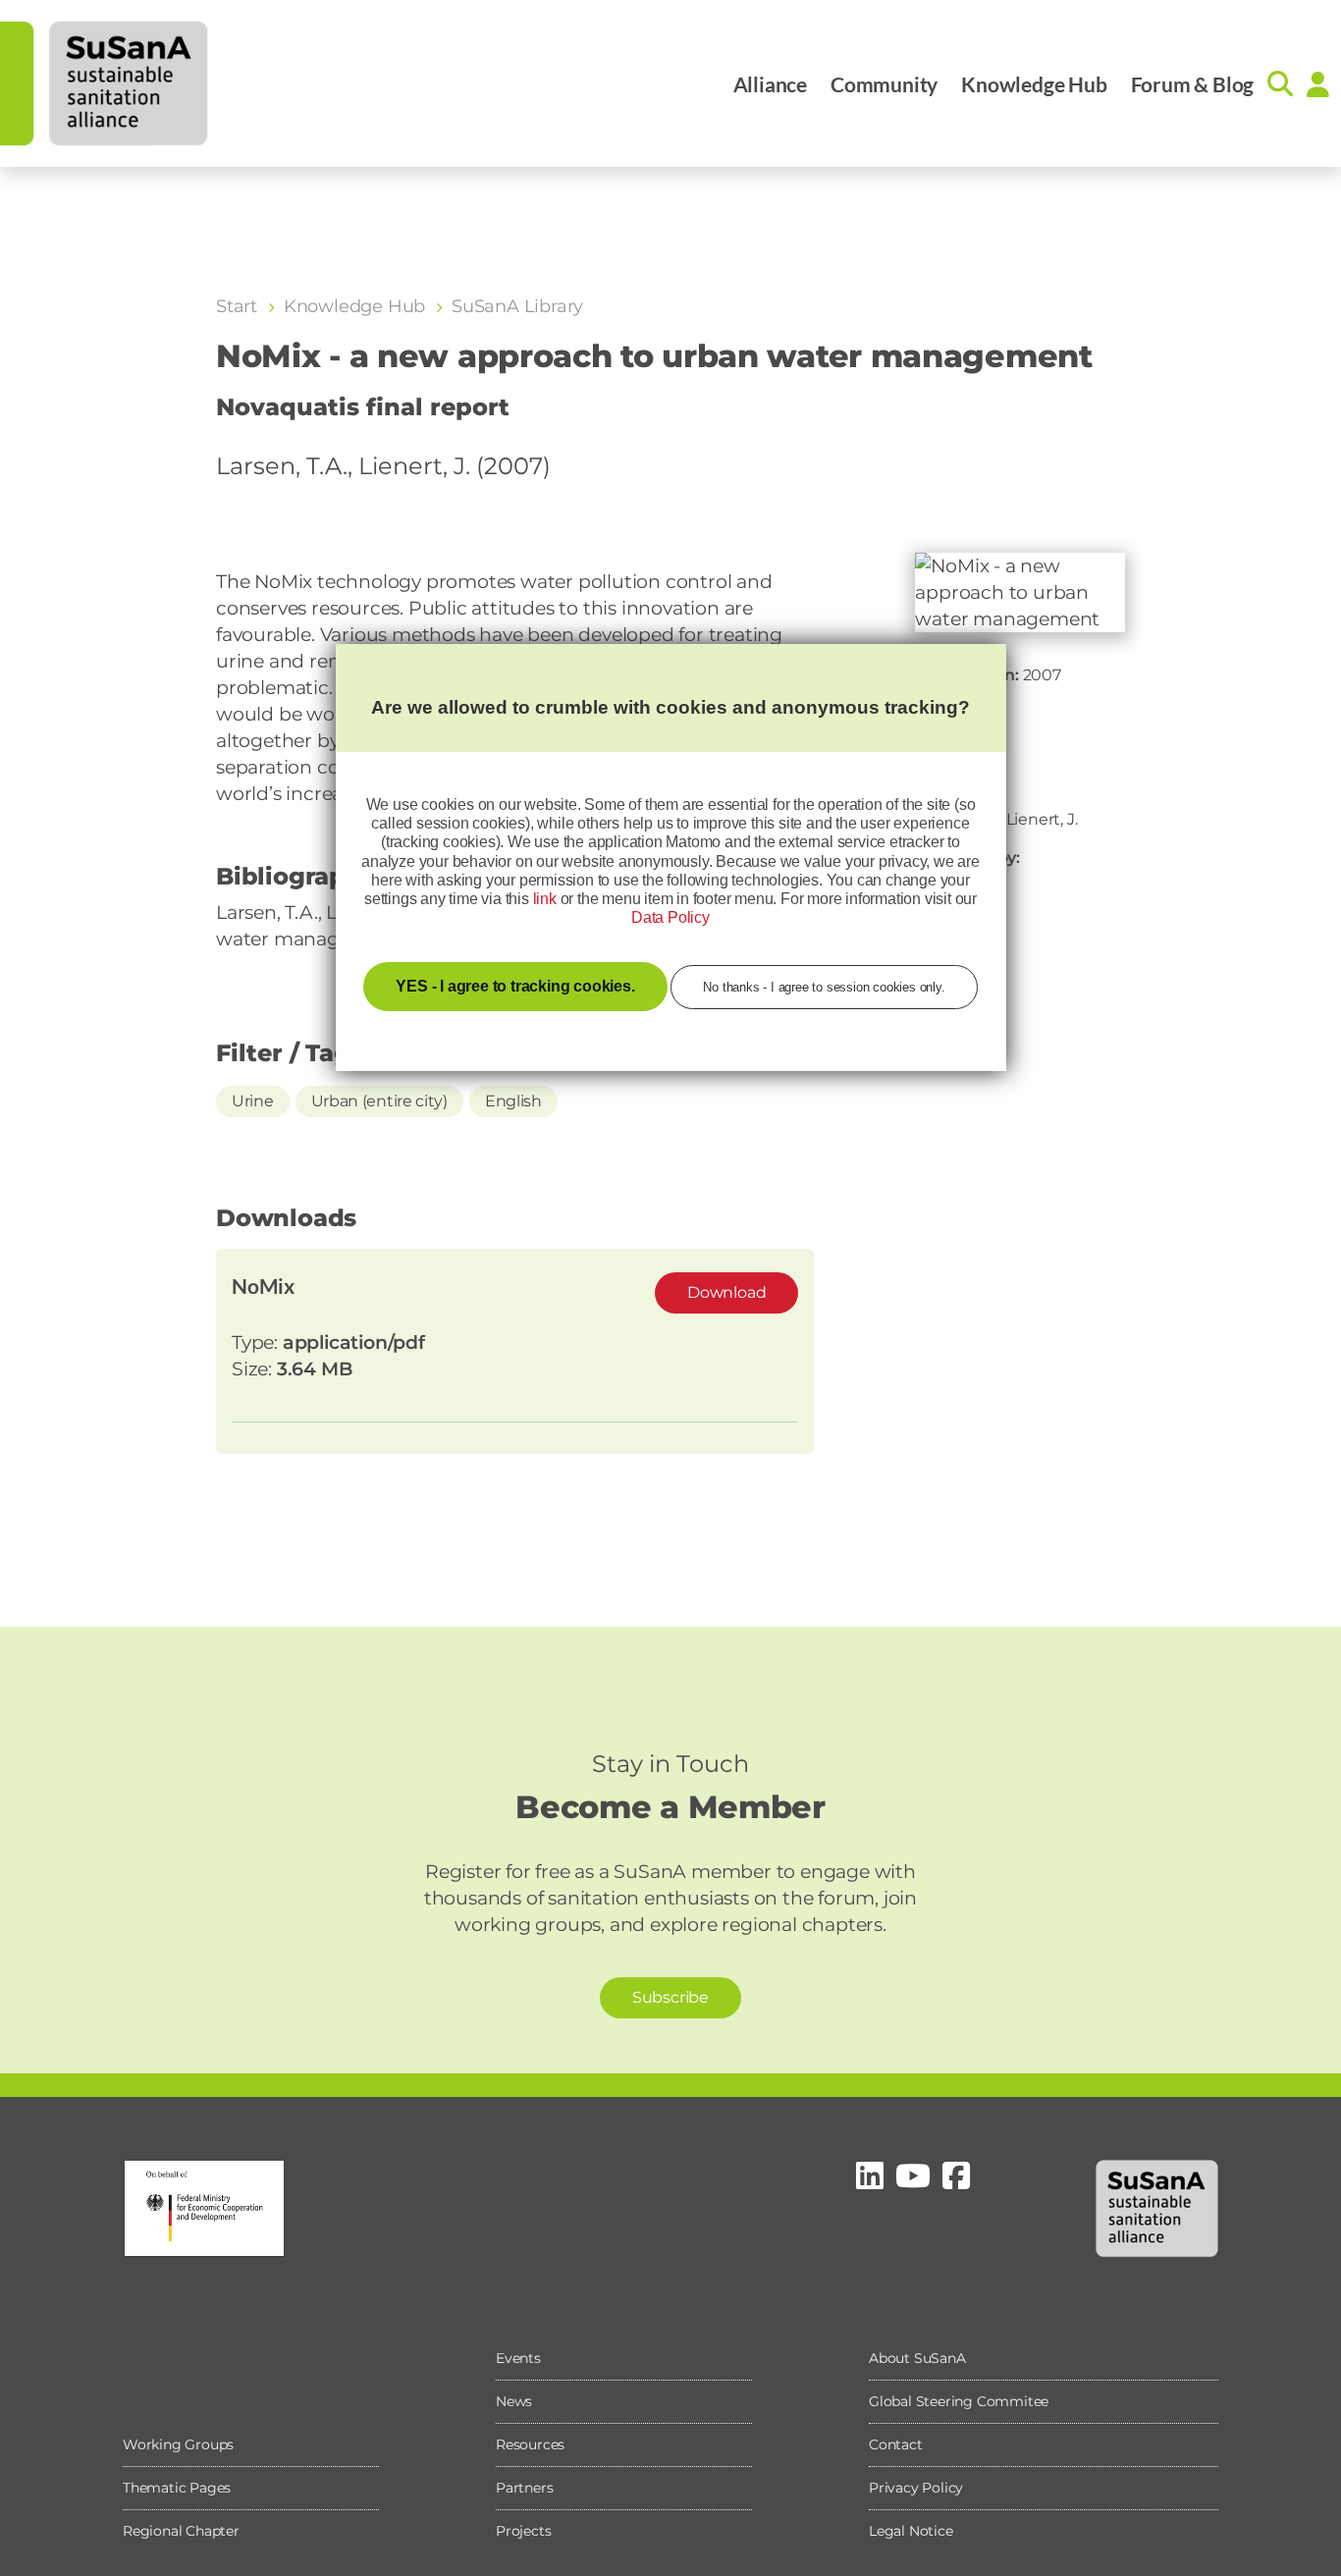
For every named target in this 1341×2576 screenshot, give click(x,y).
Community (884, 84)
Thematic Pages (177, 2488)
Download (726, 1292)
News (514, 2401)
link (545, 899)
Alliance (770, 84)
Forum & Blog (1193, 84)
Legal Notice (911, 2531)
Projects (523, 2531)
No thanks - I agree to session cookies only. (824, 987)
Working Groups (178, 2444)
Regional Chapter (181, 2531)
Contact (896, 2444)
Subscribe (670, 1997)
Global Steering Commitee (959, 2401)
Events (518, 2358)
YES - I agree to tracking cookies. (515, 986)
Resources (530, 2444)
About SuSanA (917, 2358)
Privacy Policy (916, 2488)
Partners (524, 2488)
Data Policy (670, 917)
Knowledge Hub (1034, 84)
